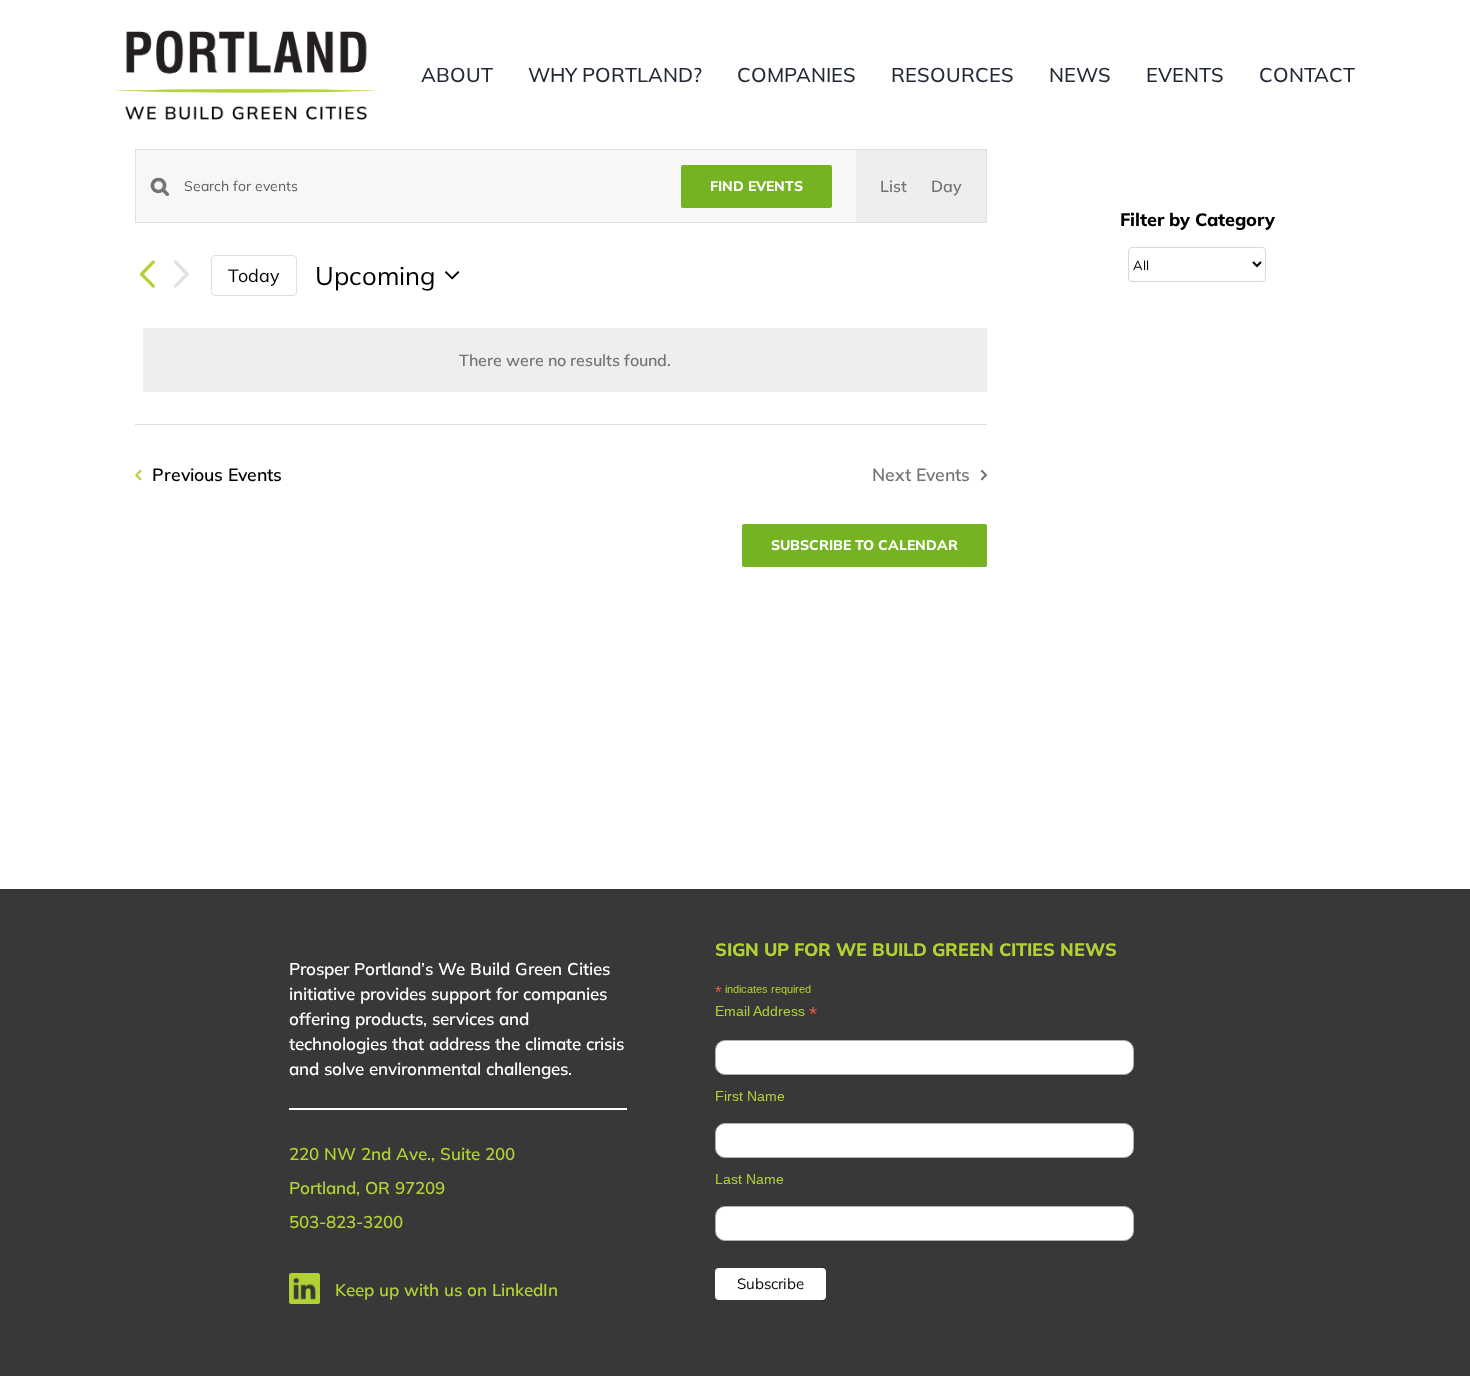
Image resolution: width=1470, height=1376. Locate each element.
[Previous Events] (147, 276)
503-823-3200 (346, 1221)
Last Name (749, 1179)
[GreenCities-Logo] (246, 33)
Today (254, 275)
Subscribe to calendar (864, 545)
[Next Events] (181, 275)
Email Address (766, 1011)
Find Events (756, 186)
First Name (750, 1096)
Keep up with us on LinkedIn (446, 1289)
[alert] (565, 360)
